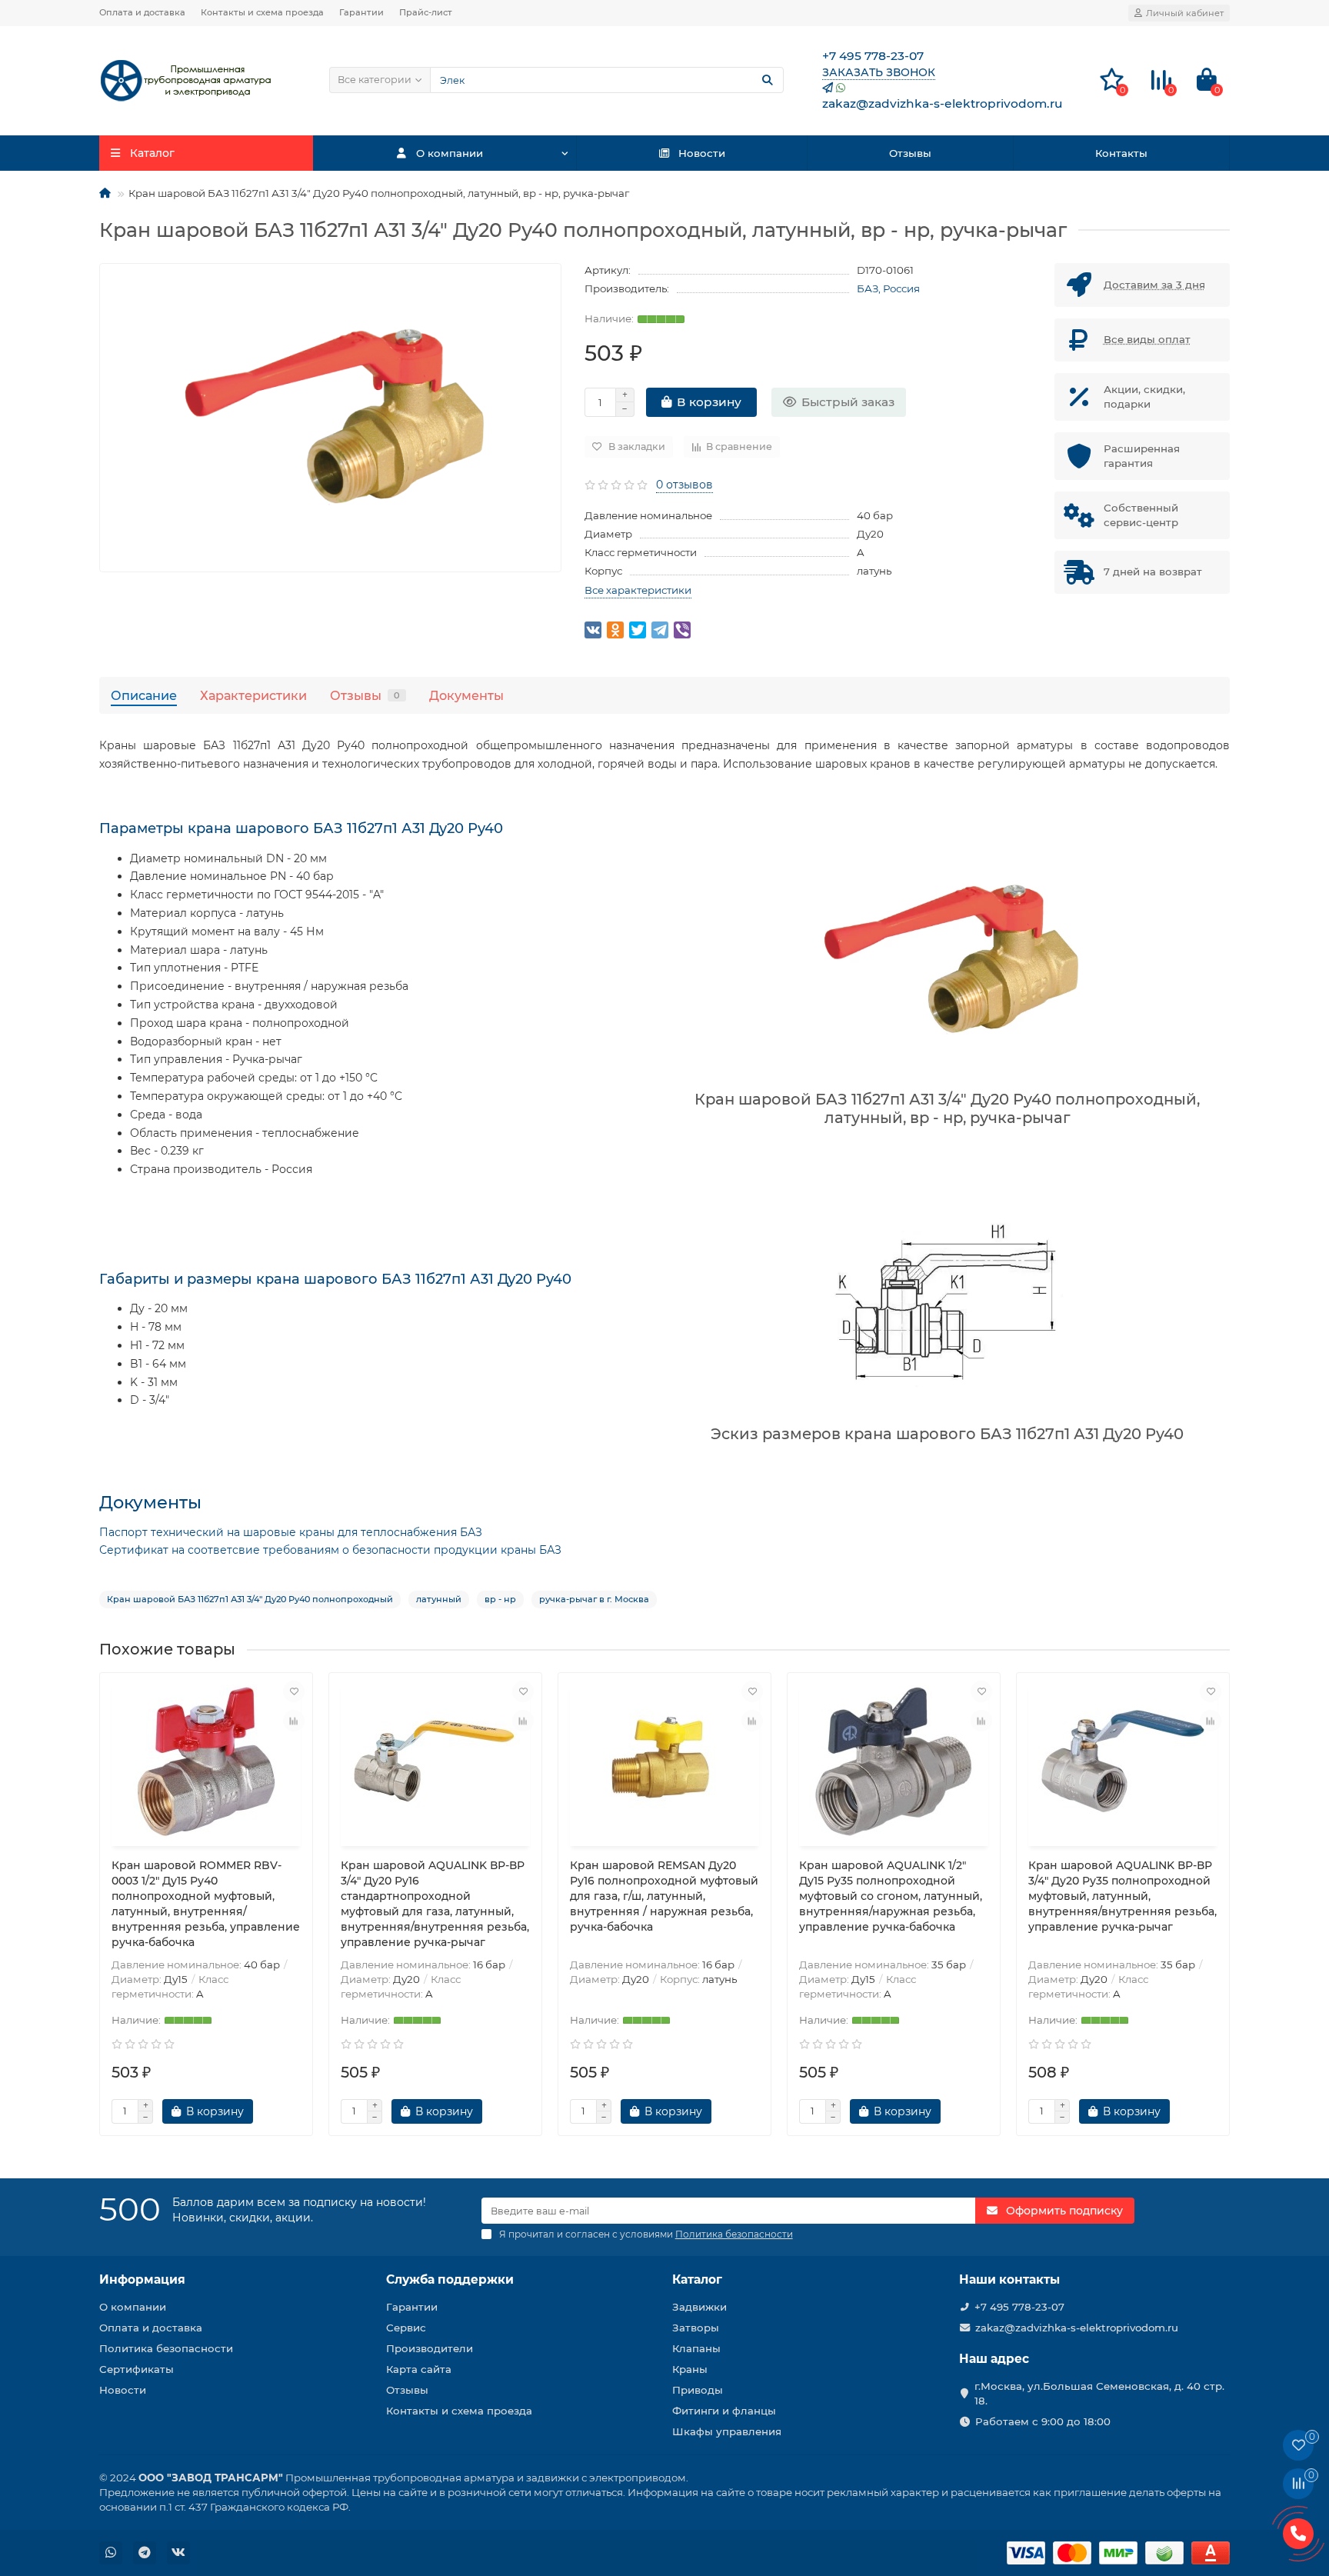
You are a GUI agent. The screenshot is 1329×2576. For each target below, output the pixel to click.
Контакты (1121, 153)
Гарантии (361, 12)
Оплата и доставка (142, 12)
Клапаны (696, 2348)
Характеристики (253, 695)
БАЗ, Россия (888, 288)
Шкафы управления (727, 2431)
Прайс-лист (426, 12)
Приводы (698, 2390)
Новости (702, 153)
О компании (450, 153)
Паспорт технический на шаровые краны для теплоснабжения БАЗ (291, 1532)
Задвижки (699, 2307)
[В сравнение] (294, 1721)
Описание (144, 695)
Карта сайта (419, 2369)
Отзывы (910, 153)
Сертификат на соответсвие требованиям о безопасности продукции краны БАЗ (330, 1550)
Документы (466, 695)
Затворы (696, 2328)
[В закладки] (294, 1691)
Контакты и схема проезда (262, 12)
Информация (142, 2279)
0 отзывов (684, 485)
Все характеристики (638, 590)
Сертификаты (137, 2369)
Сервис (406, 2328)
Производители (430, 2348)
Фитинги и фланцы (724, 2411)
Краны (690, 2369)
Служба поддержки (450, 2279)
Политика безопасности (166, 2348)
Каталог (697, 2279)
